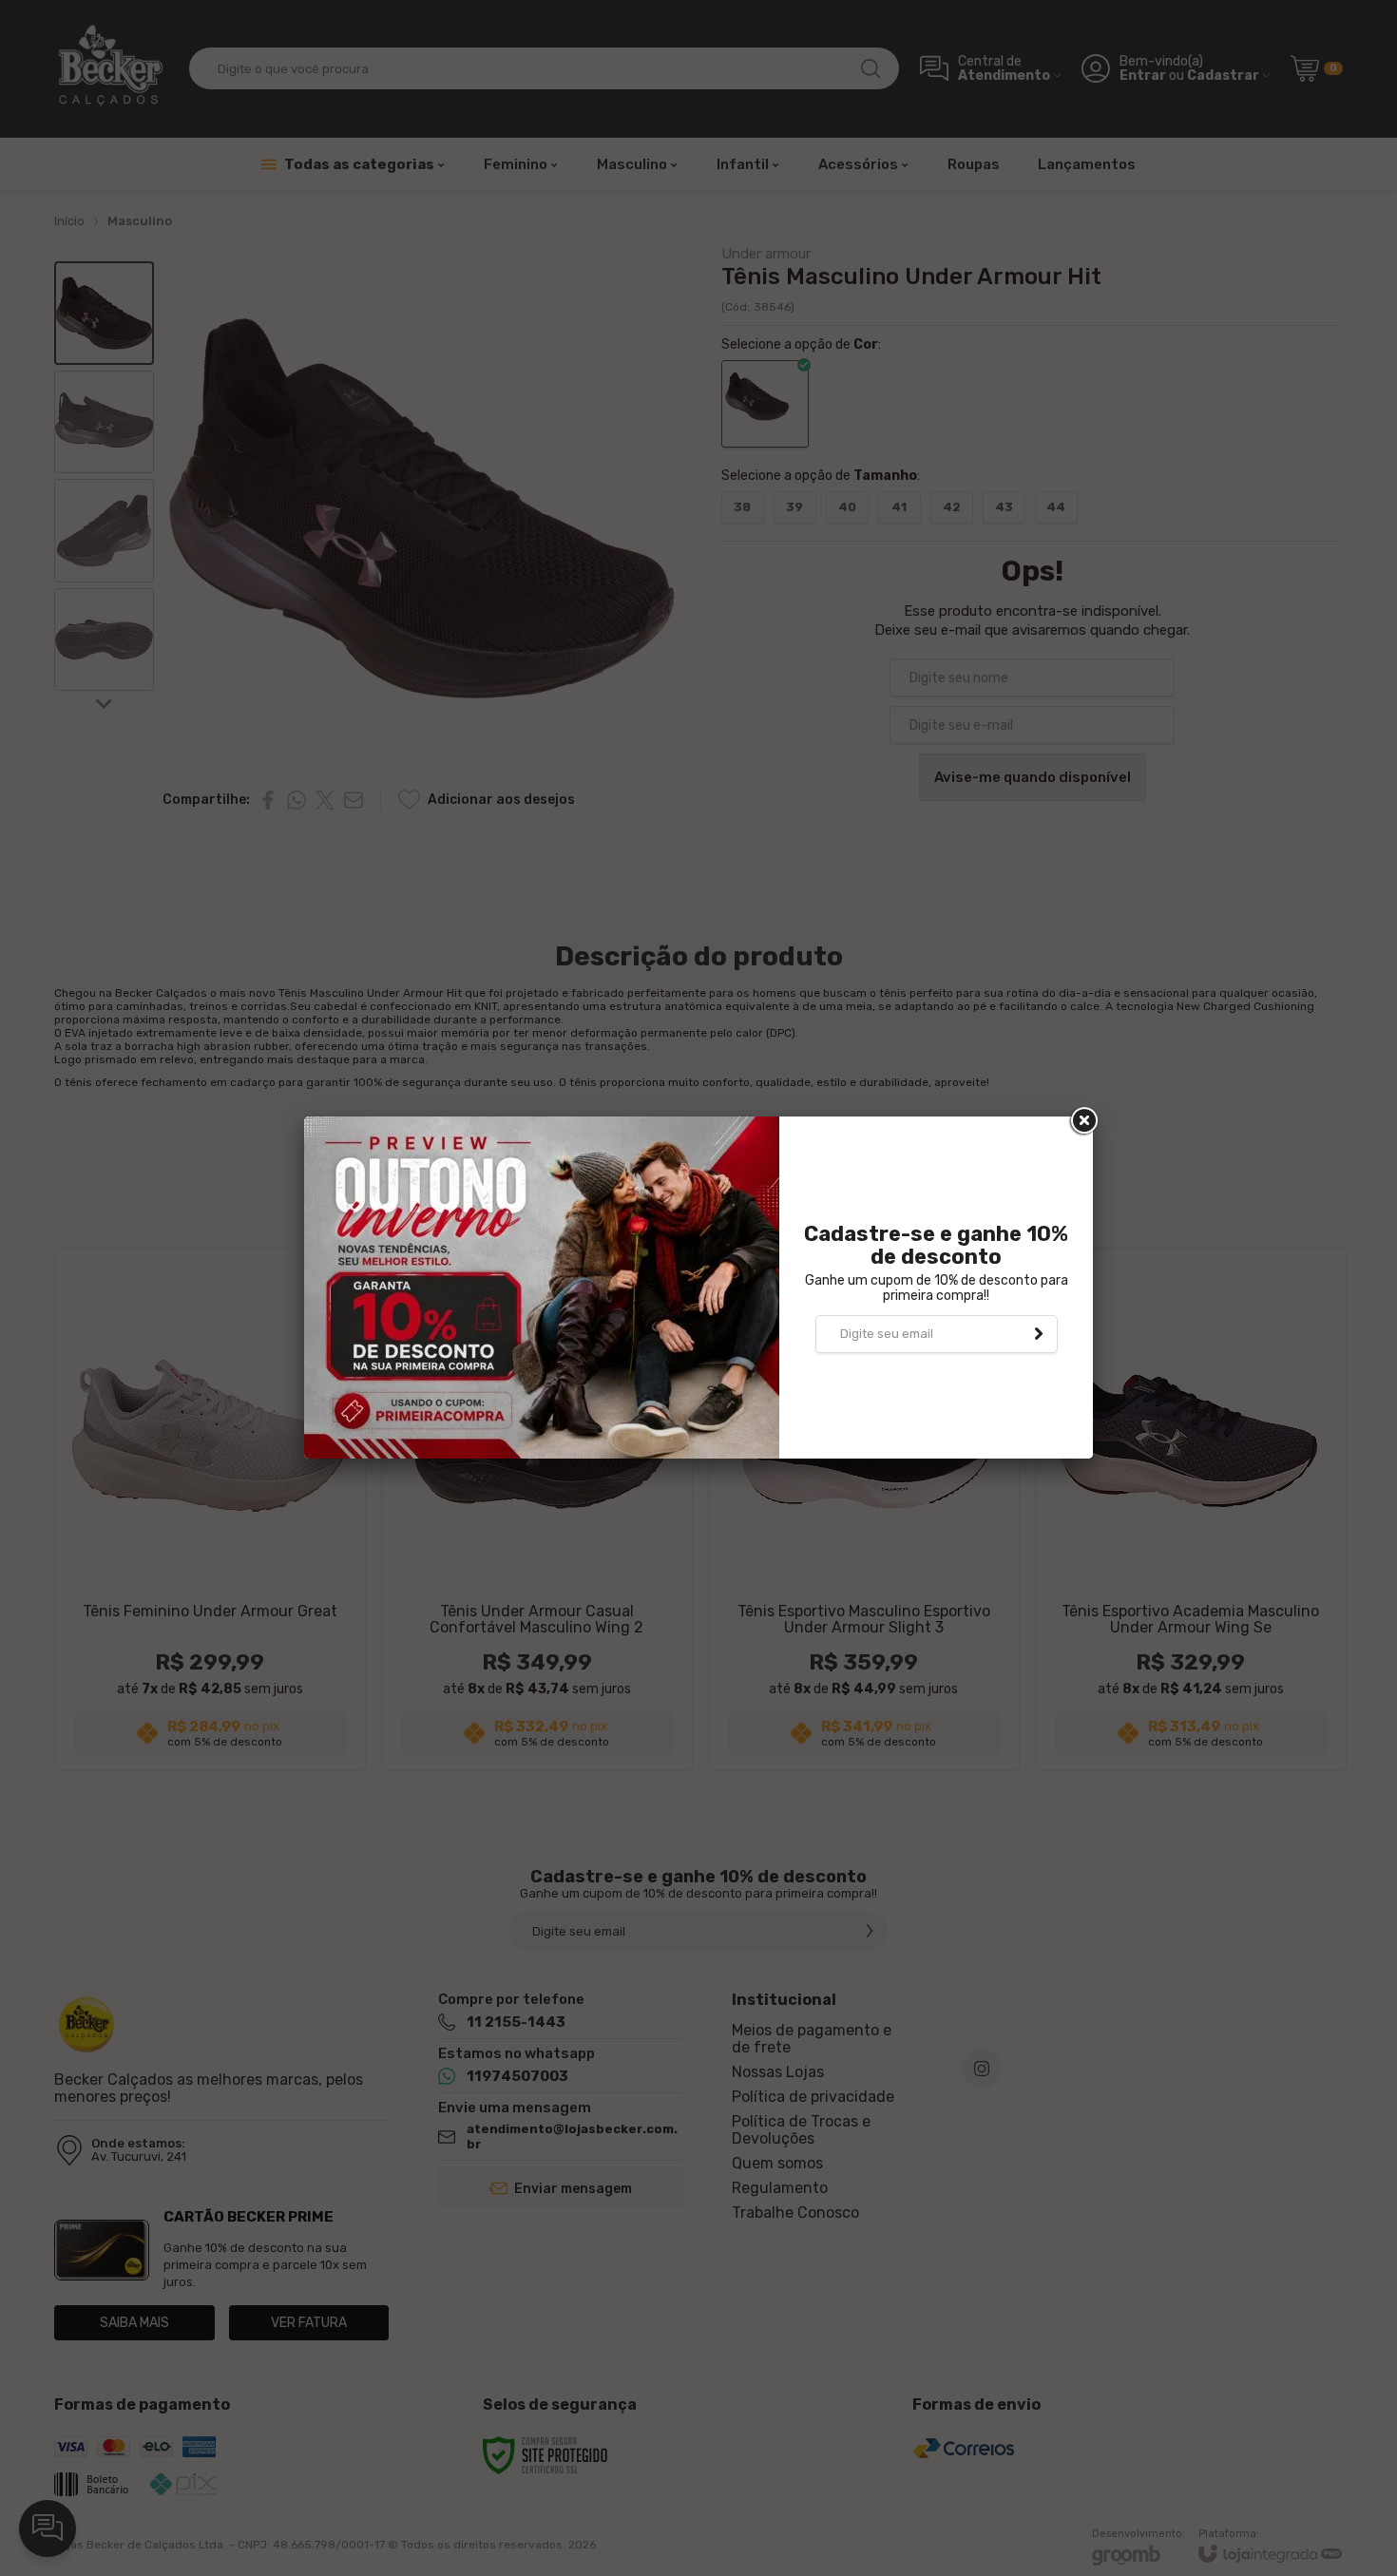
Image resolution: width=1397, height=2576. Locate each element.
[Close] (1082, 1121)
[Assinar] (1039, 1334)
